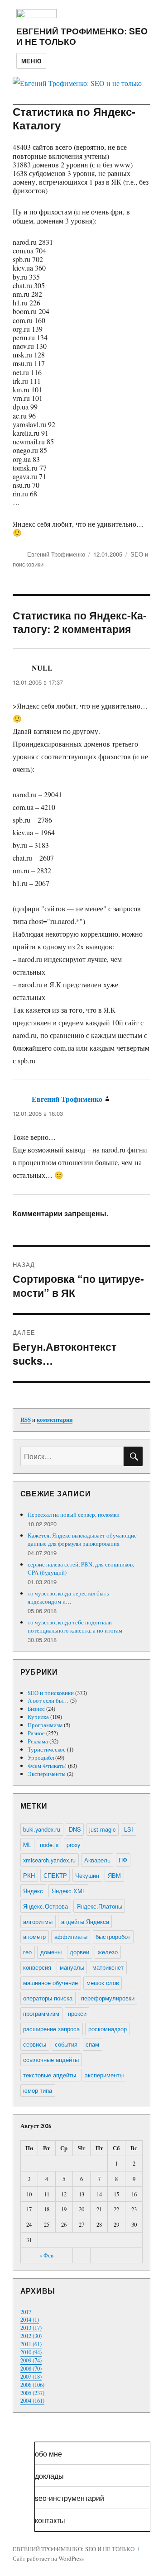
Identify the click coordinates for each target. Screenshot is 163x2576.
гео (27, 1952)
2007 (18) (31, 2376)
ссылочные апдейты (51, 2059)
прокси (77, 2013)
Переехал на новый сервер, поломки (74, 1514)
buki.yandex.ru (42, 1829)
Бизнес (36, 1709)
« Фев (46, 2255)
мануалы (72, 1967)
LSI (129, 1829)
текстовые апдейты (50, 2075)
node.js (49, 1845)
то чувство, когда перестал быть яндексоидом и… (68, 1597)
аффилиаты (71, 1936)
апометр (34, 1936)
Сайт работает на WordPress (48, 2558)
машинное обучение (50, 1983)
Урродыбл (41, 1757)
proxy (73, 1845)
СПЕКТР (55, 1875)
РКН (29, 1875)
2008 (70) (31, 2368)
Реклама (38, 1741)
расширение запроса (51, 2029)
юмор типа (38, 2090)
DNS (75, 1829)
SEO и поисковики (51, 1693)
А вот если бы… (48, 1700)
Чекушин (87, 1875)
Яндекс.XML (69, 1891)
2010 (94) (31, 2352)
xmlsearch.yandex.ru (49, 1860)
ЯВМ (114, 1875)
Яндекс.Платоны (99, 1906)
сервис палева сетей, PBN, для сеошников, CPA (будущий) (81, 1568)
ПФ (123, 1860)
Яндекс (33, 1891)
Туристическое (47, 1749)
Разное (36, 1733)
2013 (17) (31, 2328)
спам (92, 2044)
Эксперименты (47, 1774)
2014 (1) (30, 2319)
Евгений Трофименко (56, 554)
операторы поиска (48, 1998)
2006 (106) (32, 2385)
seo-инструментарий (70, 2498)
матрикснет (108, 1967)
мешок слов (103, 1983)
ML (27, 1845)
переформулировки (108, 1998)
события (66, 2044)
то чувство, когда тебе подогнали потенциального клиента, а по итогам (75, 1626)
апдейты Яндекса (85, 1921)
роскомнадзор (108, 2029)
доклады (49, 2476)
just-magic (102, 1829)
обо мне (48, 2454)
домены (51, 1952)
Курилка (38, 1717)
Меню (31, 61)
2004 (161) (32, 2400)
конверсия (37, 1967)
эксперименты (104, 2075)
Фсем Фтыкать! (47, 1766)
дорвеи (79, 1952)
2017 (26, 2312)
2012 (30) (31, 2336)
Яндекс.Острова (46, 1906)
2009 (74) (31, 2360)
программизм (41, 2013)
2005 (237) (32, 2393)
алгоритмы (38, 1921)
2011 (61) (31, 2344)
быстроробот (113, 1936)
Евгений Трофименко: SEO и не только (82, 36)
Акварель (97, 1860)
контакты (50, 2520)
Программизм (45, 1725)
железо (108, 1952)
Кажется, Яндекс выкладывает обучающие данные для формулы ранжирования (82, 1539)
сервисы (35, 2044)
